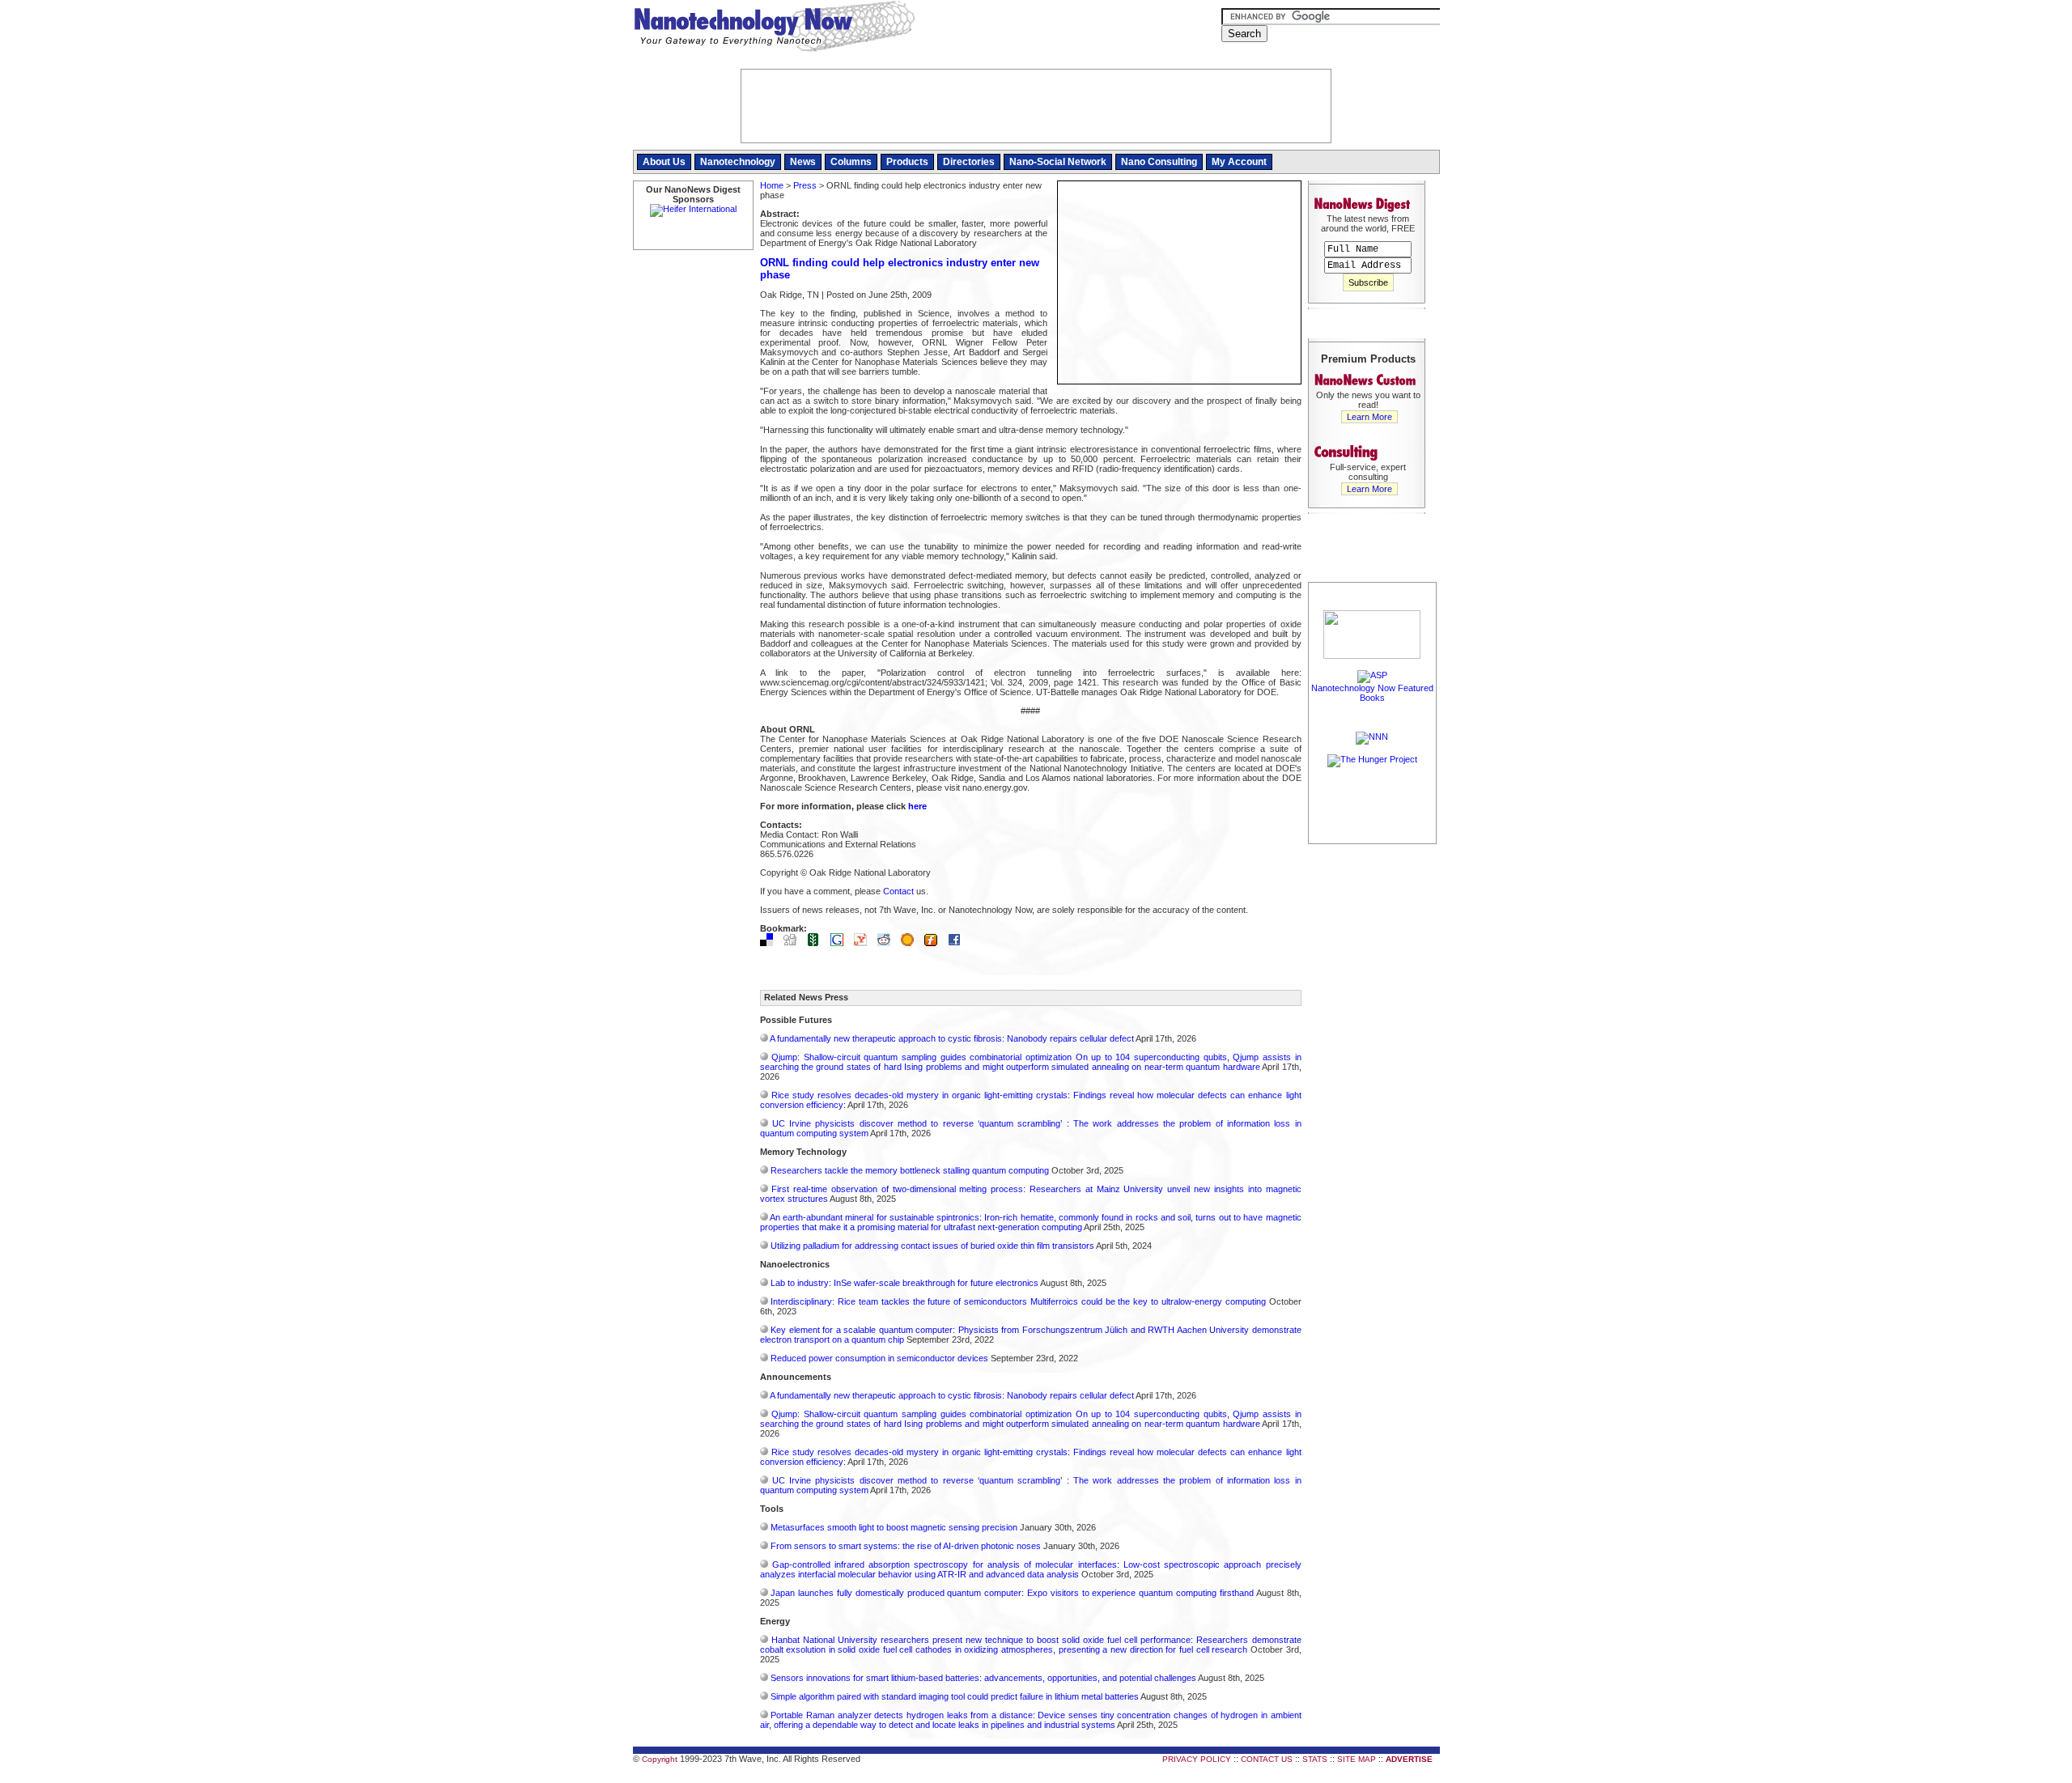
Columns (851, 162)
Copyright (660, 1759)
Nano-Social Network (1058, 162)
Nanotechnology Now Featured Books (1372, 693)
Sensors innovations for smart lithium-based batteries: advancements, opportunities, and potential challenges (983, 1678)
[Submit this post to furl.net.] (935, 943)
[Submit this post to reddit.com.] (888, 943)
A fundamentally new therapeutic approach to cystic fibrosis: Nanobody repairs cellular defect (952, 1038)
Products (907, 162)
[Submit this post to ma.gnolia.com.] (911, 943)
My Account (1239, 162)
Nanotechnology (738, 162)
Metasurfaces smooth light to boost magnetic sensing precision (894, 1527)
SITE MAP (1357, 1759)
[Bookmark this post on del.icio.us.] (771, 943)
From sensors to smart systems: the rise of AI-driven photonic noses (906, 1546)
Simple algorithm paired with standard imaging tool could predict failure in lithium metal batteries (955, 1696)
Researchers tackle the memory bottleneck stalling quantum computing (910, 1170)
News (803, 162)
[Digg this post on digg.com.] (794, 943)
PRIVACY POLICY (1197, 1759)
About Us (664, 162)
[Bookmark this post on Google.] (841, 943)
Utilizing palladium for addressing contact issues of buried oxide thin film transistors (932, 1246)
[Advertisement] (1373, 1090)
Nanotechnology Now (774, 28)
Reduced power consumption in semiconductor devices (879, 1358)
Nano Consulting (1159, 162)
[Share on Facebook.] (958, 943)
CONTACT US (1267, 1759)
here (917, 806)
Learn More (1369, 417)
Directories (969, 162)
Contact (898, 891)
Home (772, 185)
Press (805, 185)
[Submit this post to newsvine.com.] (817, 943)
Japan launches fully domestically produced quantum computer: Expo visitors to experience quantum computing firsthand (1012, 1593)
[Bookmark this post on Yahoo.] (864, 943)
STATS (1315, 1759)
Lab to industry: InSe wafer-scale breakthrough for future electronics (904, 1283)
